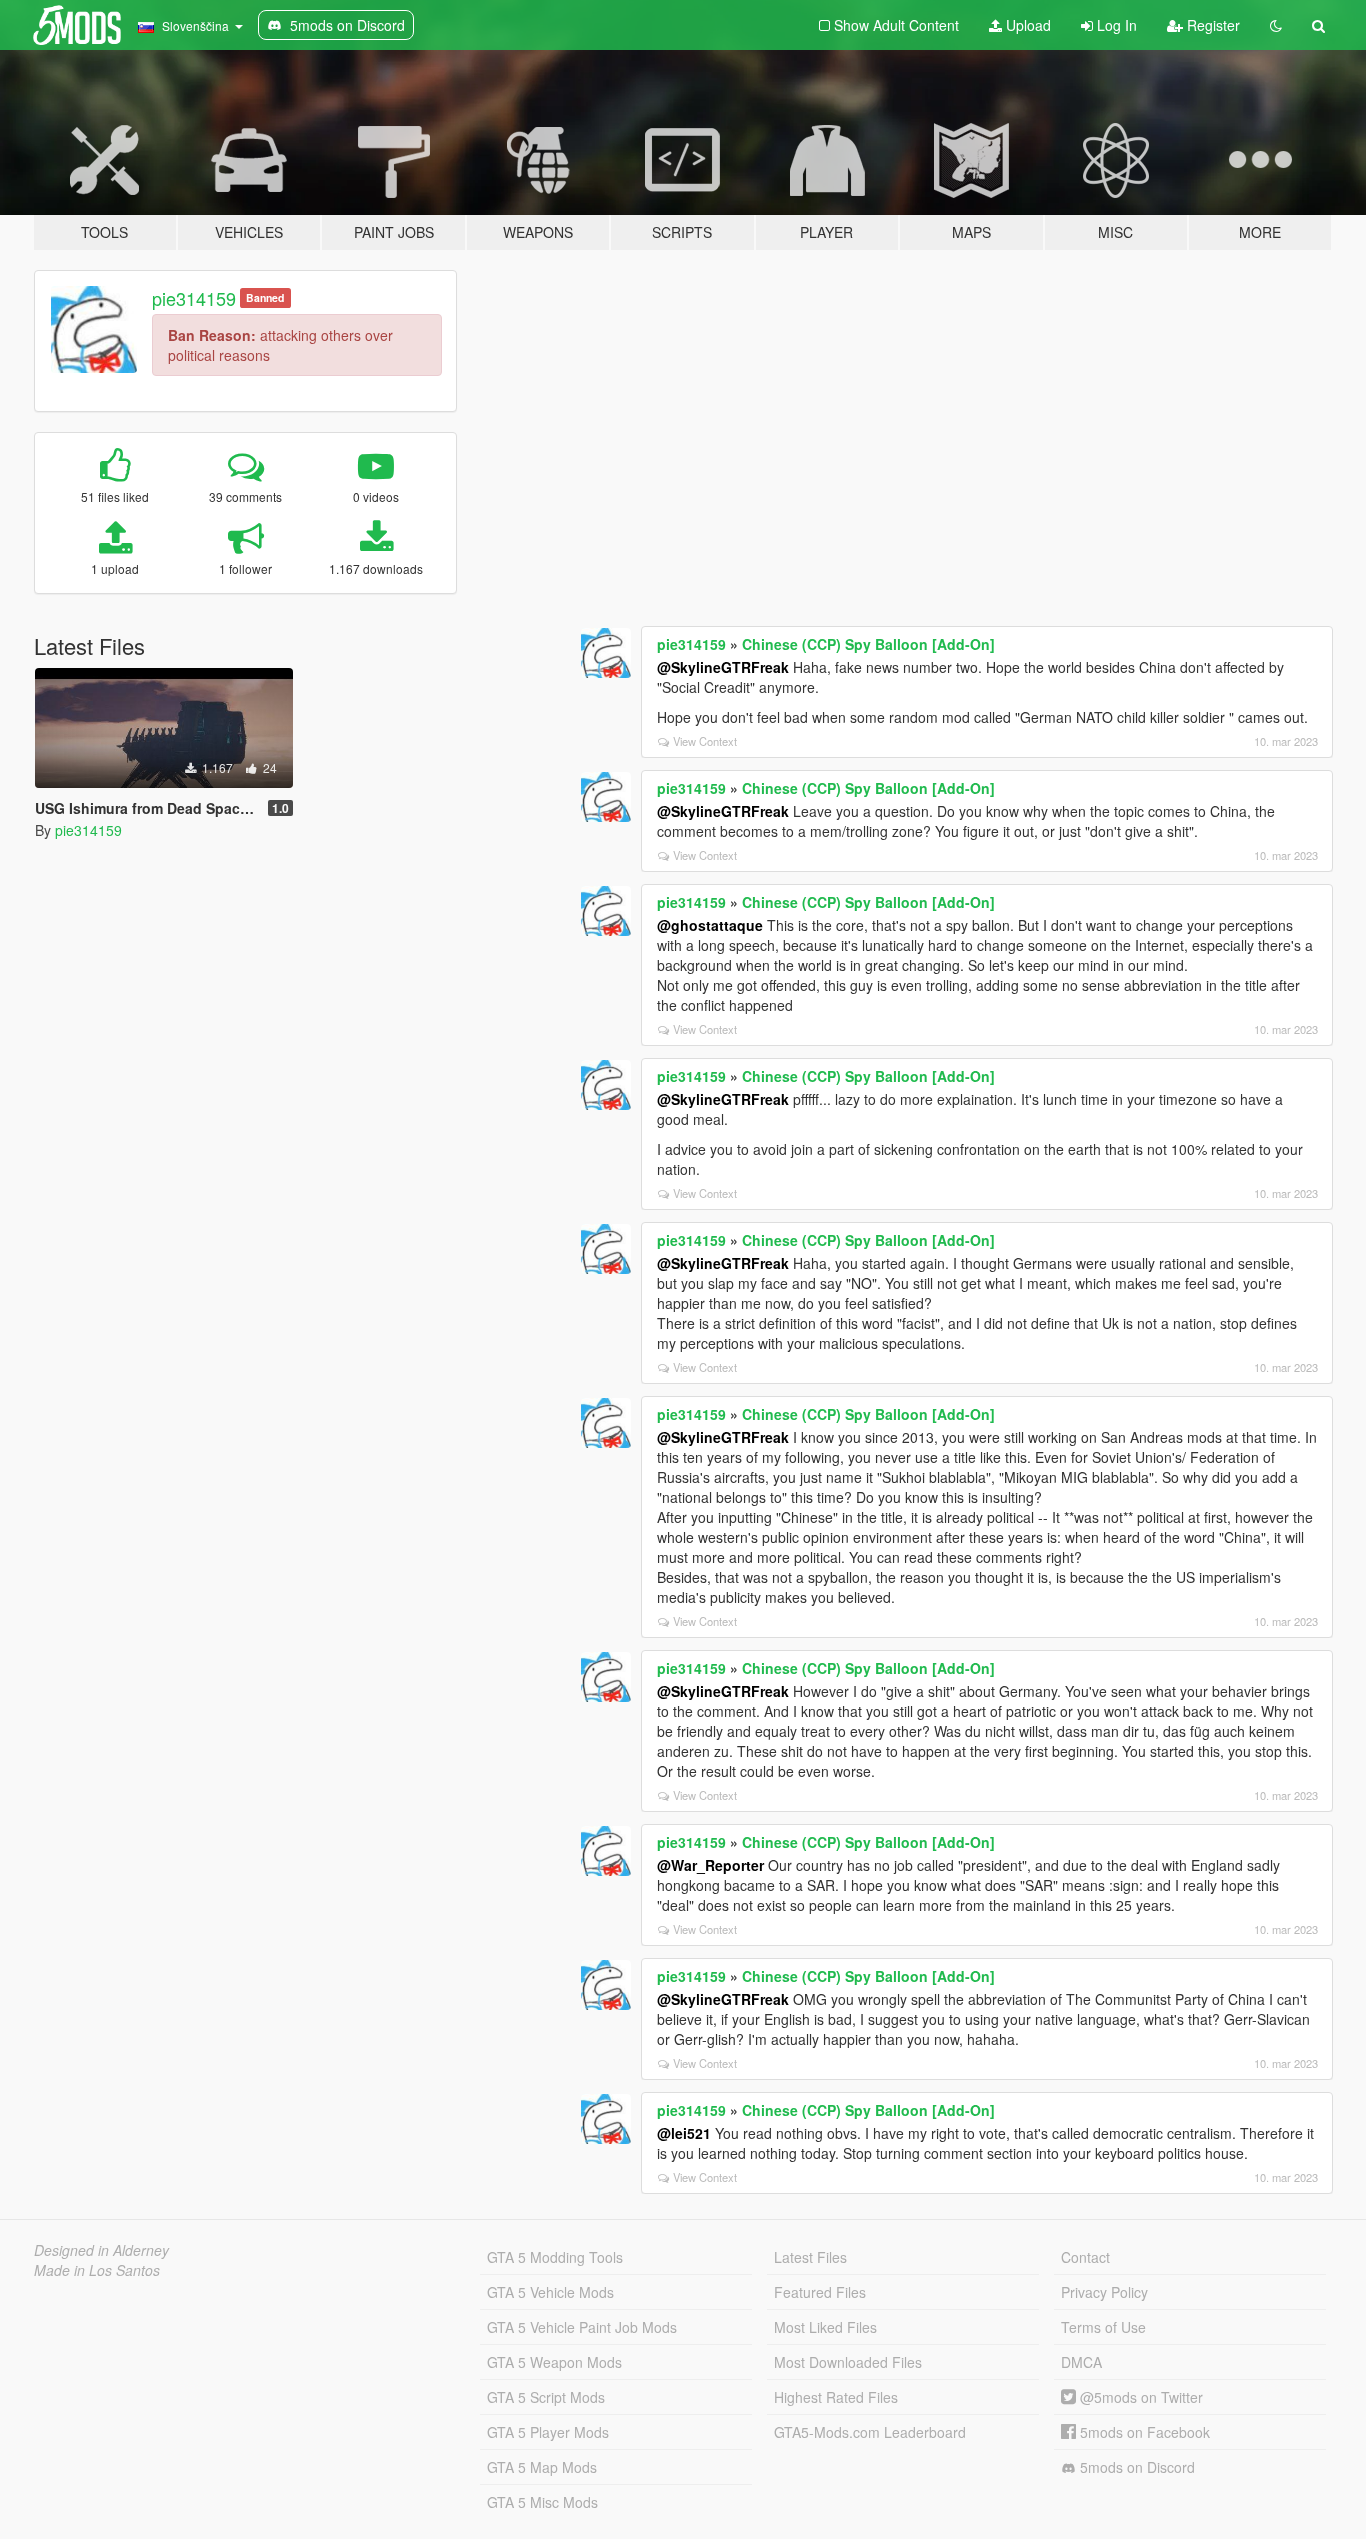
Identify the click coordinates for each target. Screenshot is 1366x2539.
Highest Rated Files (836, 2397)
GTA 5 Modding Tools (555, 2257)
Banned (265, 297)
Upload (1026, 25)
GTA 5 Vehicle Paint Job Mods (582, 2327)
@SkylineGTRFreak (723, 667)
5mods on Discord (1135, 2467)
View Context (705, 741)
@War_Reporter (710, 1865)
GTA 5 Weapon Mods (554, 2362)
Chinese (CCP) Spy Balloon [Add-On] (868, 644)
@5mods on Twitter (1139, 2397)
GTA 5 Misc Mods (542, 2502)
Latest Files (810, 2257)
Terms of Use (1103, 2327)
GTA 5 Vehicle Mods (550, 2292)
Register (1211, 25)
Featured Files (820, 2292)
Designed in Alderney (101, 2250)
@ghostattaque (710, 925)
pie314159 (194, 298)
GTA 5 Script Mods (546, 2397)
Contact (1085, 2257)
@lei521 (684, 2133)
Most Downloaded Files (848, 2362)
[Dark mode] (1276, 25)
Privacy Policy (1104, 2292)
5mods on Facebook (1143, 2432)
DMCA (1081, 2362)
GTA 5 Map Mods (542, 2467)
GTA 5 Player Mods (548, 2432)
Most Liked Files (825, 2327)
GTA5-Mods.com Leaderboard (870, 2432)
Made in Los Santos (97, 2270)
